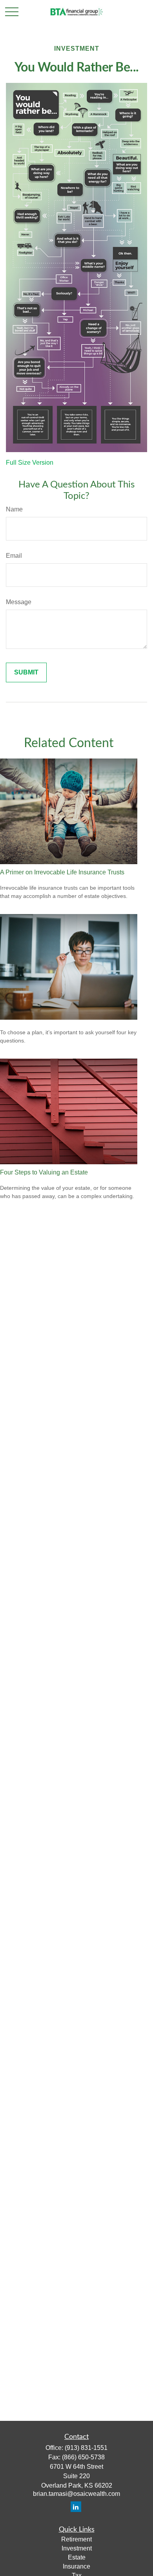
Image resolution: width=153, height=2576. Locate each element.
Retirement (76, 2539)
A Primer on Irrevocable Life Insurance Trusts (62, 872)
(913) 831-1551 (86, 2448)
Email (14, 556)
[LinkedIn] (76, 2507)
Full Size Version (30, 463)
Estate (77, 2557)
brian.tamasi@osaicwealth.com (76, 2494)
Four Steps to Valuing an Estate (44, 1172)
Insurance (76, 2566)
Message (19, 602)
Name (14, 509)
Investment (77, 2548)
